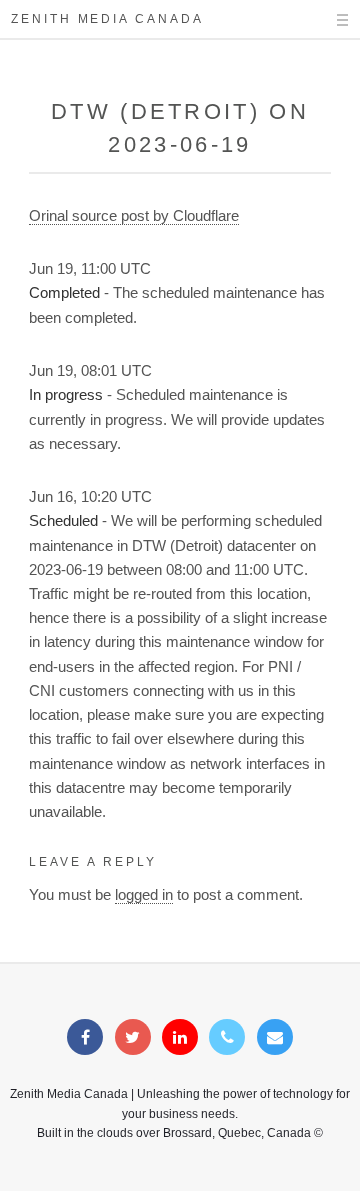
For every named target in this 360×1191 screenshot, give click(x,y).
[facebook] (85, 1038)
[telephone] (227, 1038)
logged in (144, 895)
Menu (325, 20)
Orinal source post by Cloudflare (134, 216)
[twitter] (133, 1038)
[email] (275, 1038)
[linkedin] (180, 1038)
